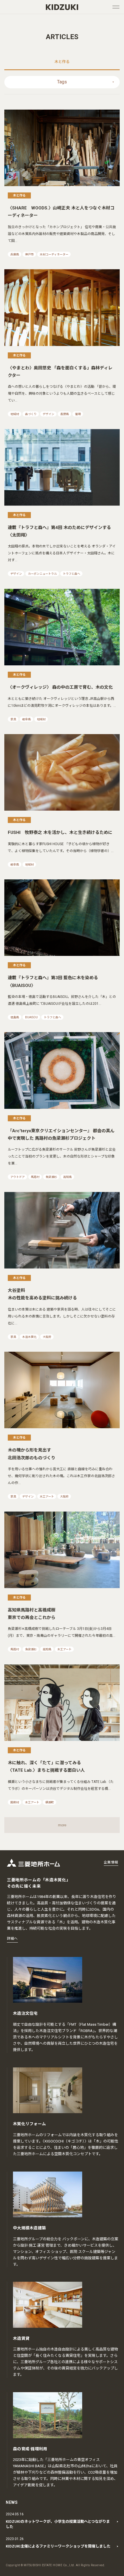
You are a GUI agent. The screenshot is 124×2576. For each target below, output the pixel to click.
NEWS (12, 2502)
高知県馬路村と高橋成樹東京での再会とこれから (32, 1614)
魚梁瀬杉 (51, 1177)
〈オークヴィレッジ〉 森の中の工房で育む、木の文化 (60, 687)
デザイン (48, 414)
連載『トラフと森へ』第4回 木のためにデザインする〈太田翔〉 (59, 531)
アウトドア (18, 1177)
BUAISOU (31, 1017)
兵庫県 (15, 254)
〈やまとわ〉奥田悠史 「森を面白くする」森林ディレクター (60, 372)
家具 (13, 719)
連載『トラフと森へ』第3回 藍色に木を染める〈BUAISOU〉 (53, 981)
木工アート (47, 1497)
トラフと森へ (72, 574)
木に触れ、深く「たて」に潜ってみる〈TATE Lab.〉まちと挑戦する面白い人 (46, 1767)
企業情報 (111, 1862)
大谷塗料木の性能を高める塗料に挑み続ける (42, 1294)
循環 (78, 414)
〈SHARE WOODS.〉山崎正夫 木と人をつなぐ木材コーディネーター (61, 212)
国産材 (15, 1802)
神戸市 (29, 254)
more (62, 1825)
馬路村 (35, 1177)
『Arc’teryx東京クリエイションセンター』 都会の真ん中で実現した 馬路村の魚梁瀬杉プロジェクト (61, 1135)
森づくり (31, 414)
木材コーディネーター (54, 254)
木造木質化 (29, 1337)
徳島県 (15, 1017)
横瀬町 (50, 1802)
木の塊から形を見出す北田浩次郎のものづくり (32, 1454)
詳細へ (12, 1939)
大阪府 (47, 1337)
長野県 (65, 414)
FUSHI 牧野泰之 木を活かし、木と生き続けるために (60, 832)
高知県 (67, 1177)
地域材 (15, 414)
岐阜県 (27, 719)
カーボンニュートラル (42, 574)
